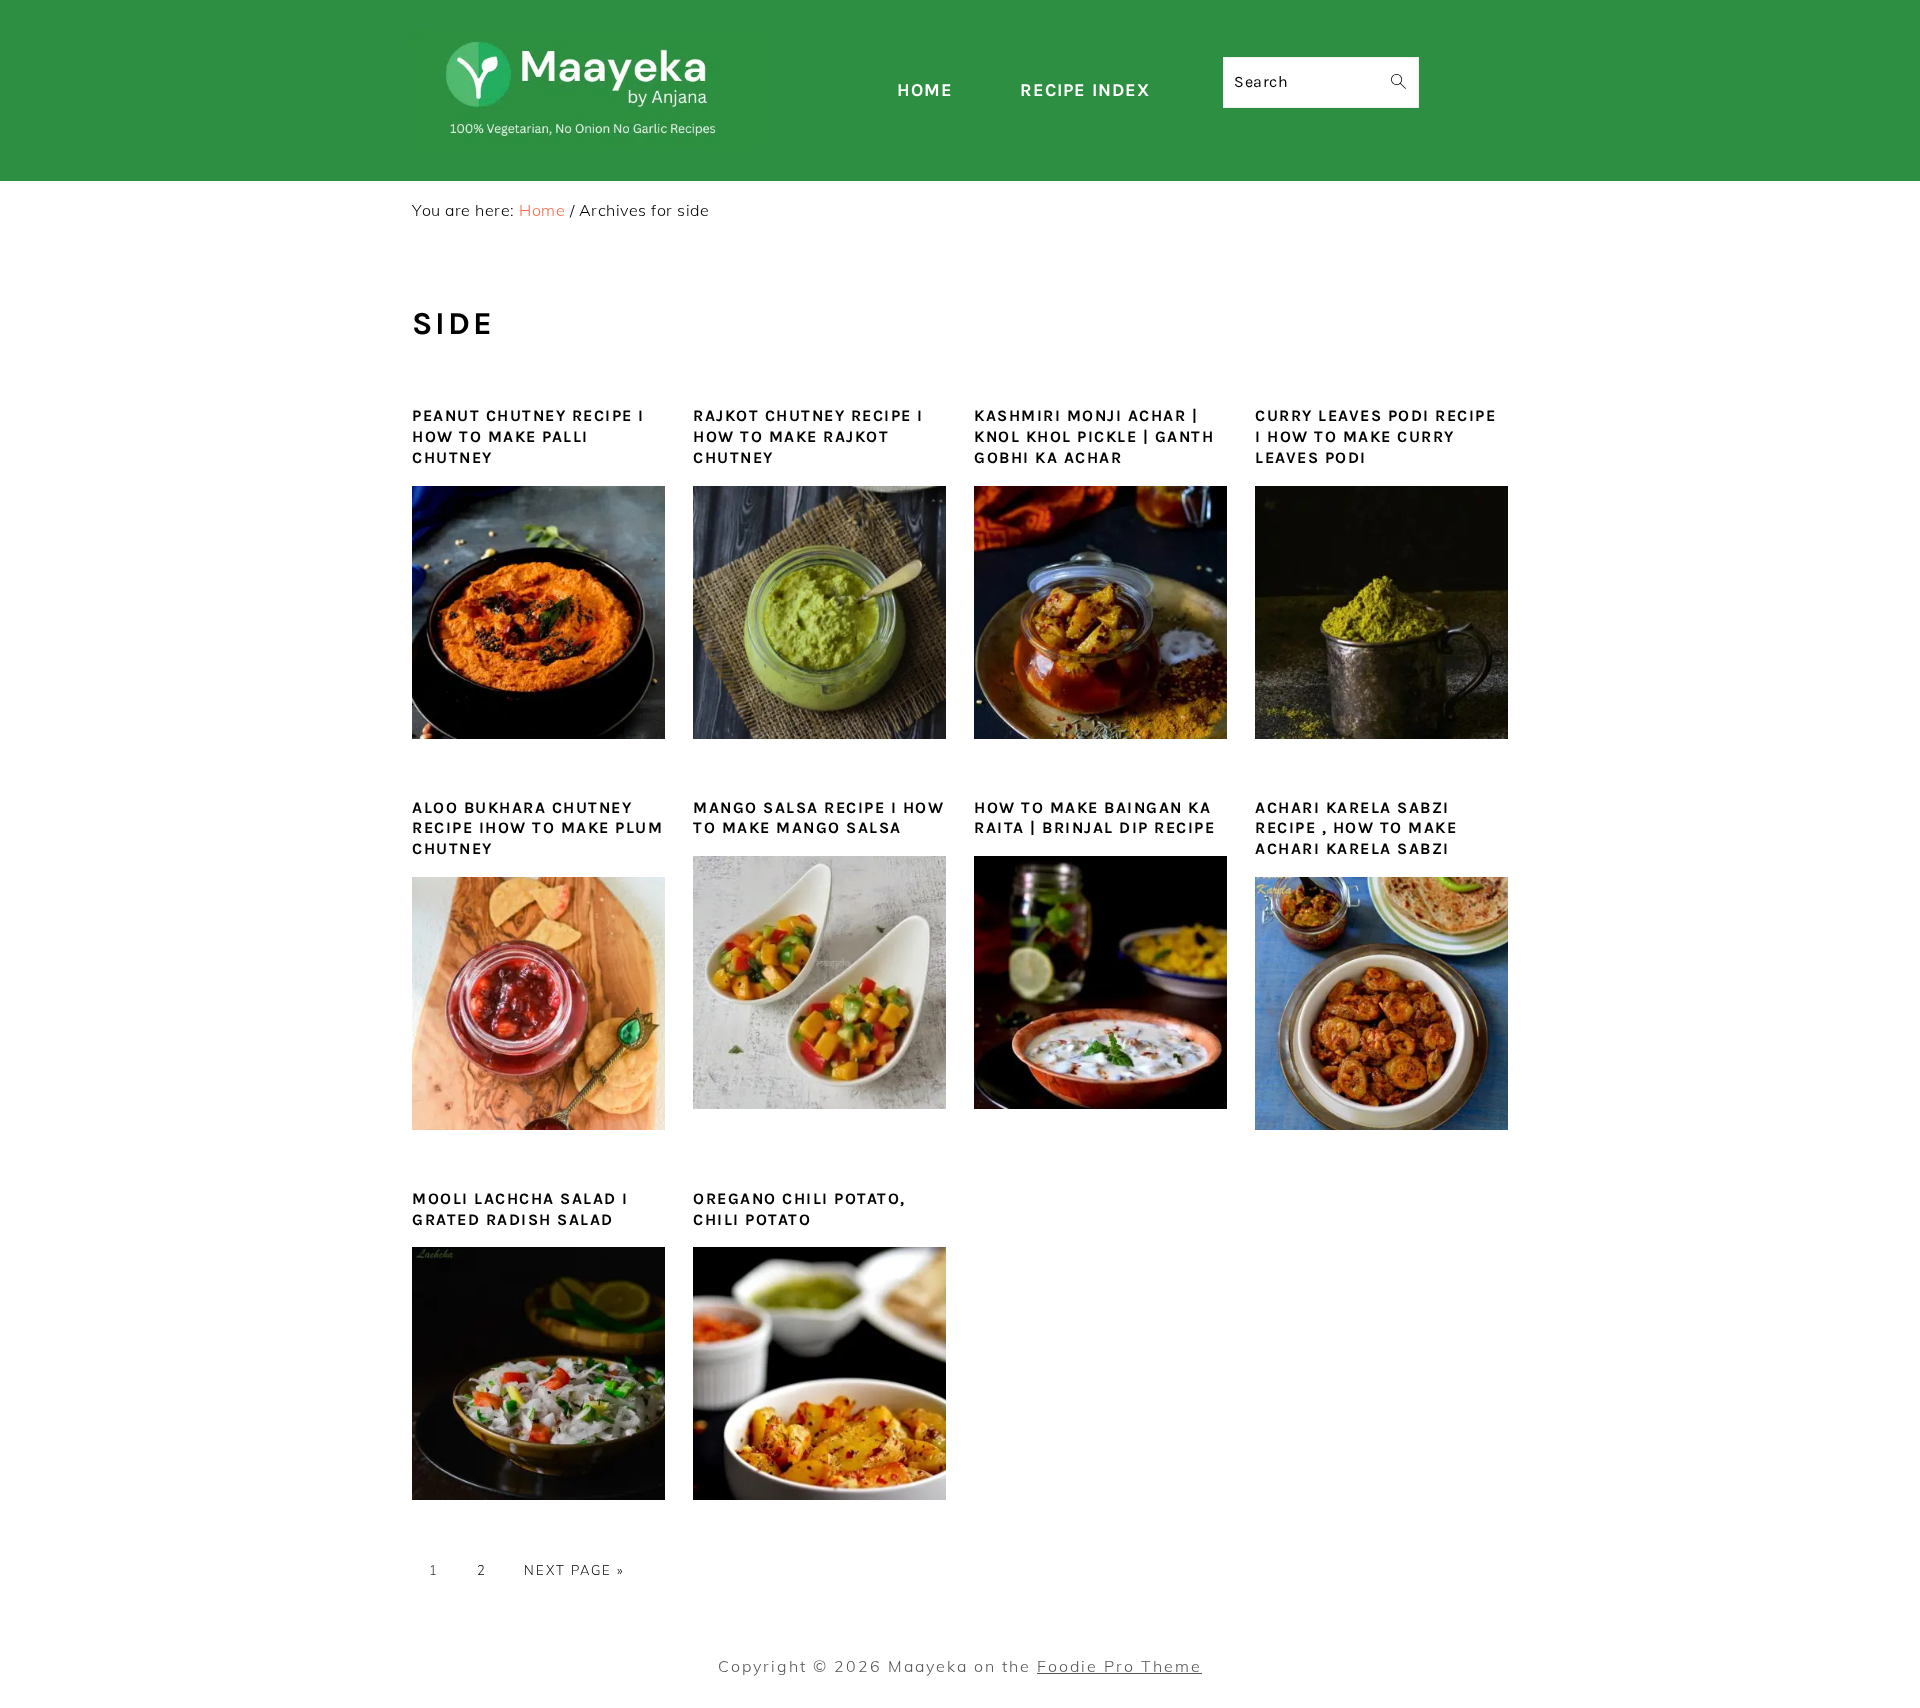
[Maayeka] (585, 143)
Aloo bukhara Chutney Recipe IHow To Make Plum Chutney (537, 828)
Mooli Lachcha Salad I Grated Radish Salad (520, 1209)
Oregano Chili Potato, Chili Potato (799, 1209)
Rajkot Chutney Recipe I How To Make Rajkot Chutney (808, 436)
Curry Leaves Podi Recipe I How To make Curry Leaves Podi (1375, 436)
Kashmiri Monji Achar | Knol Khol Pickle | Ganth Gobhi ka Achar (1094, 436)
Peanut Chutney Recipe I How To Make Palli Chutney (528, 436)
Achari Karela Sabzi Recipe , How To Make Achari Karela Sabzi (1356, 828)
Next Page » (574, 1570)
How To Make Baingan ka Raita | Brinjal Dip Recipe (1094, 818)
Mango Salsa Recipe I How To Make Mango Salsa (818, 818)
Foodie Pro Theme (1119, 1666)
